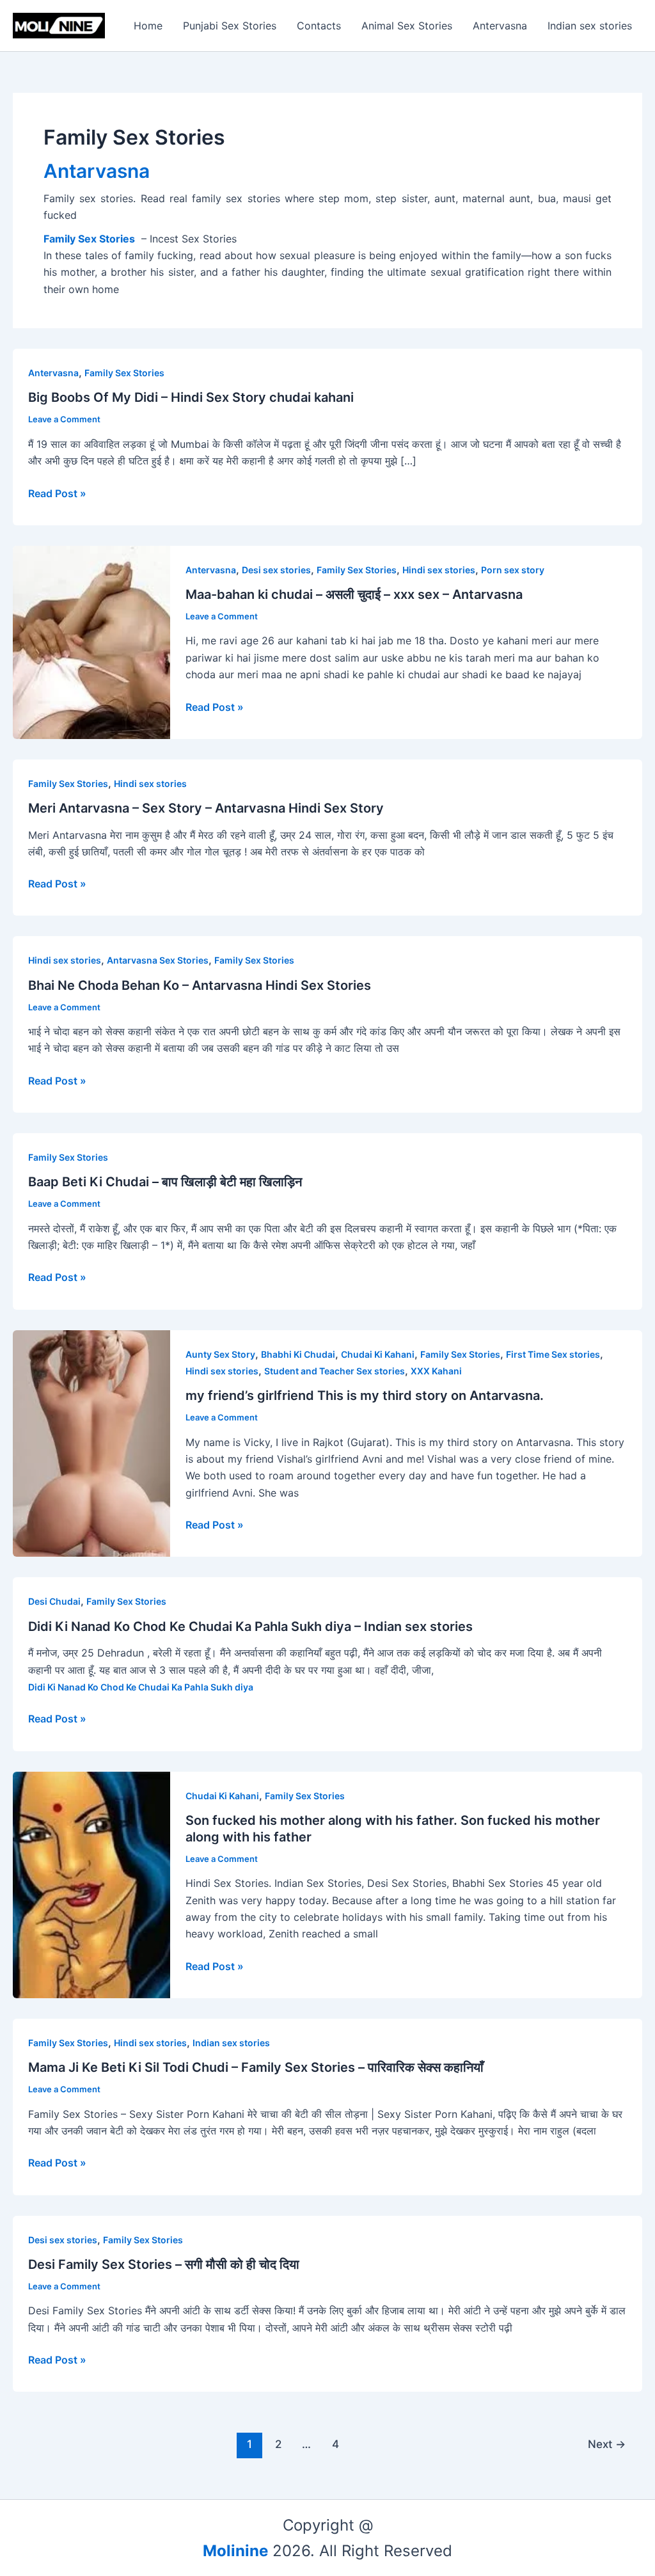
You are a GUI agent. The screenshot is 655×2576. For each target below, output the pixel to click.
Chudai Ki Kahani (378, 1354)
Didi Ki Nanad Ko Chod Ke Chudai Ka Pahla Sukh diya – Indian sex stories (250, 1626)
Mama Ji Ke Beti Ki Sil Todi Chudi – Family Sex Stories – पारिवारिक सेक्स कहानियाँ (256, 2067)
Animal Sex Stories (407, 26)
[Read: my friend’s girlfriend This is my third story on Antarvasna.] (91, 1442)
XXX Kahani (436, 1371)
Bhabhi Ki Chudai (298, 1354)
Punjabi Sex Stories (230, 26)
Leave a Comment (64, 419)
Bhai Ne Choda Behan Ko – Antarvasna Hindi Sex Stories (200, 985)
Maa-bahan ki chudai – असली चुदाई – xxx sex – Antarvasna (354, 594)
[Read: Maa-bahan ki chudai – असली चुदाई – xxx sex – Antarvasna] (91, 641)
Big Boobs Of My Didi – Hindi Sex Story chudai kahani (191, 397)
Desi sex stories (276, 570)
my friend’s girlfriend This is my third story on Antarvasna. (365, 1395)
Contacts (319, 26)
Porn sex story (513, 570)
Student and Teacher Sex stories (335, 1371)
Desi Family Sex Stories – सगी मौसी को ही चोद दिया (164, 2264)
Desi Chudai (54, 1601)
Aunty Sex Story (220, 1354)
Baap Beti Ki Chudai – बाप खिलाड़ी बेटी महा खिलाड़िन (165, 1182)
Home (148, 26)
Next (607, 2444)
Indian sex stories (590, 26)
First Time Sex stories (553, 1354)
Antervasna (500, 26)
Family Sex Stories (124, 373)
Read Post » (57, 493)
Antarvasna (97, 171)
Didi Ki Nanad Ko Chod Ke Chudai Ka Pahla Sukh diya (141, 1687)
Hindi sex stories (439, 570)
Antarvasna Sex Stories (158, 960)
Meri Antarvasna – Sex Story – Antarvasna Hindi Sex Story (206, 808)
